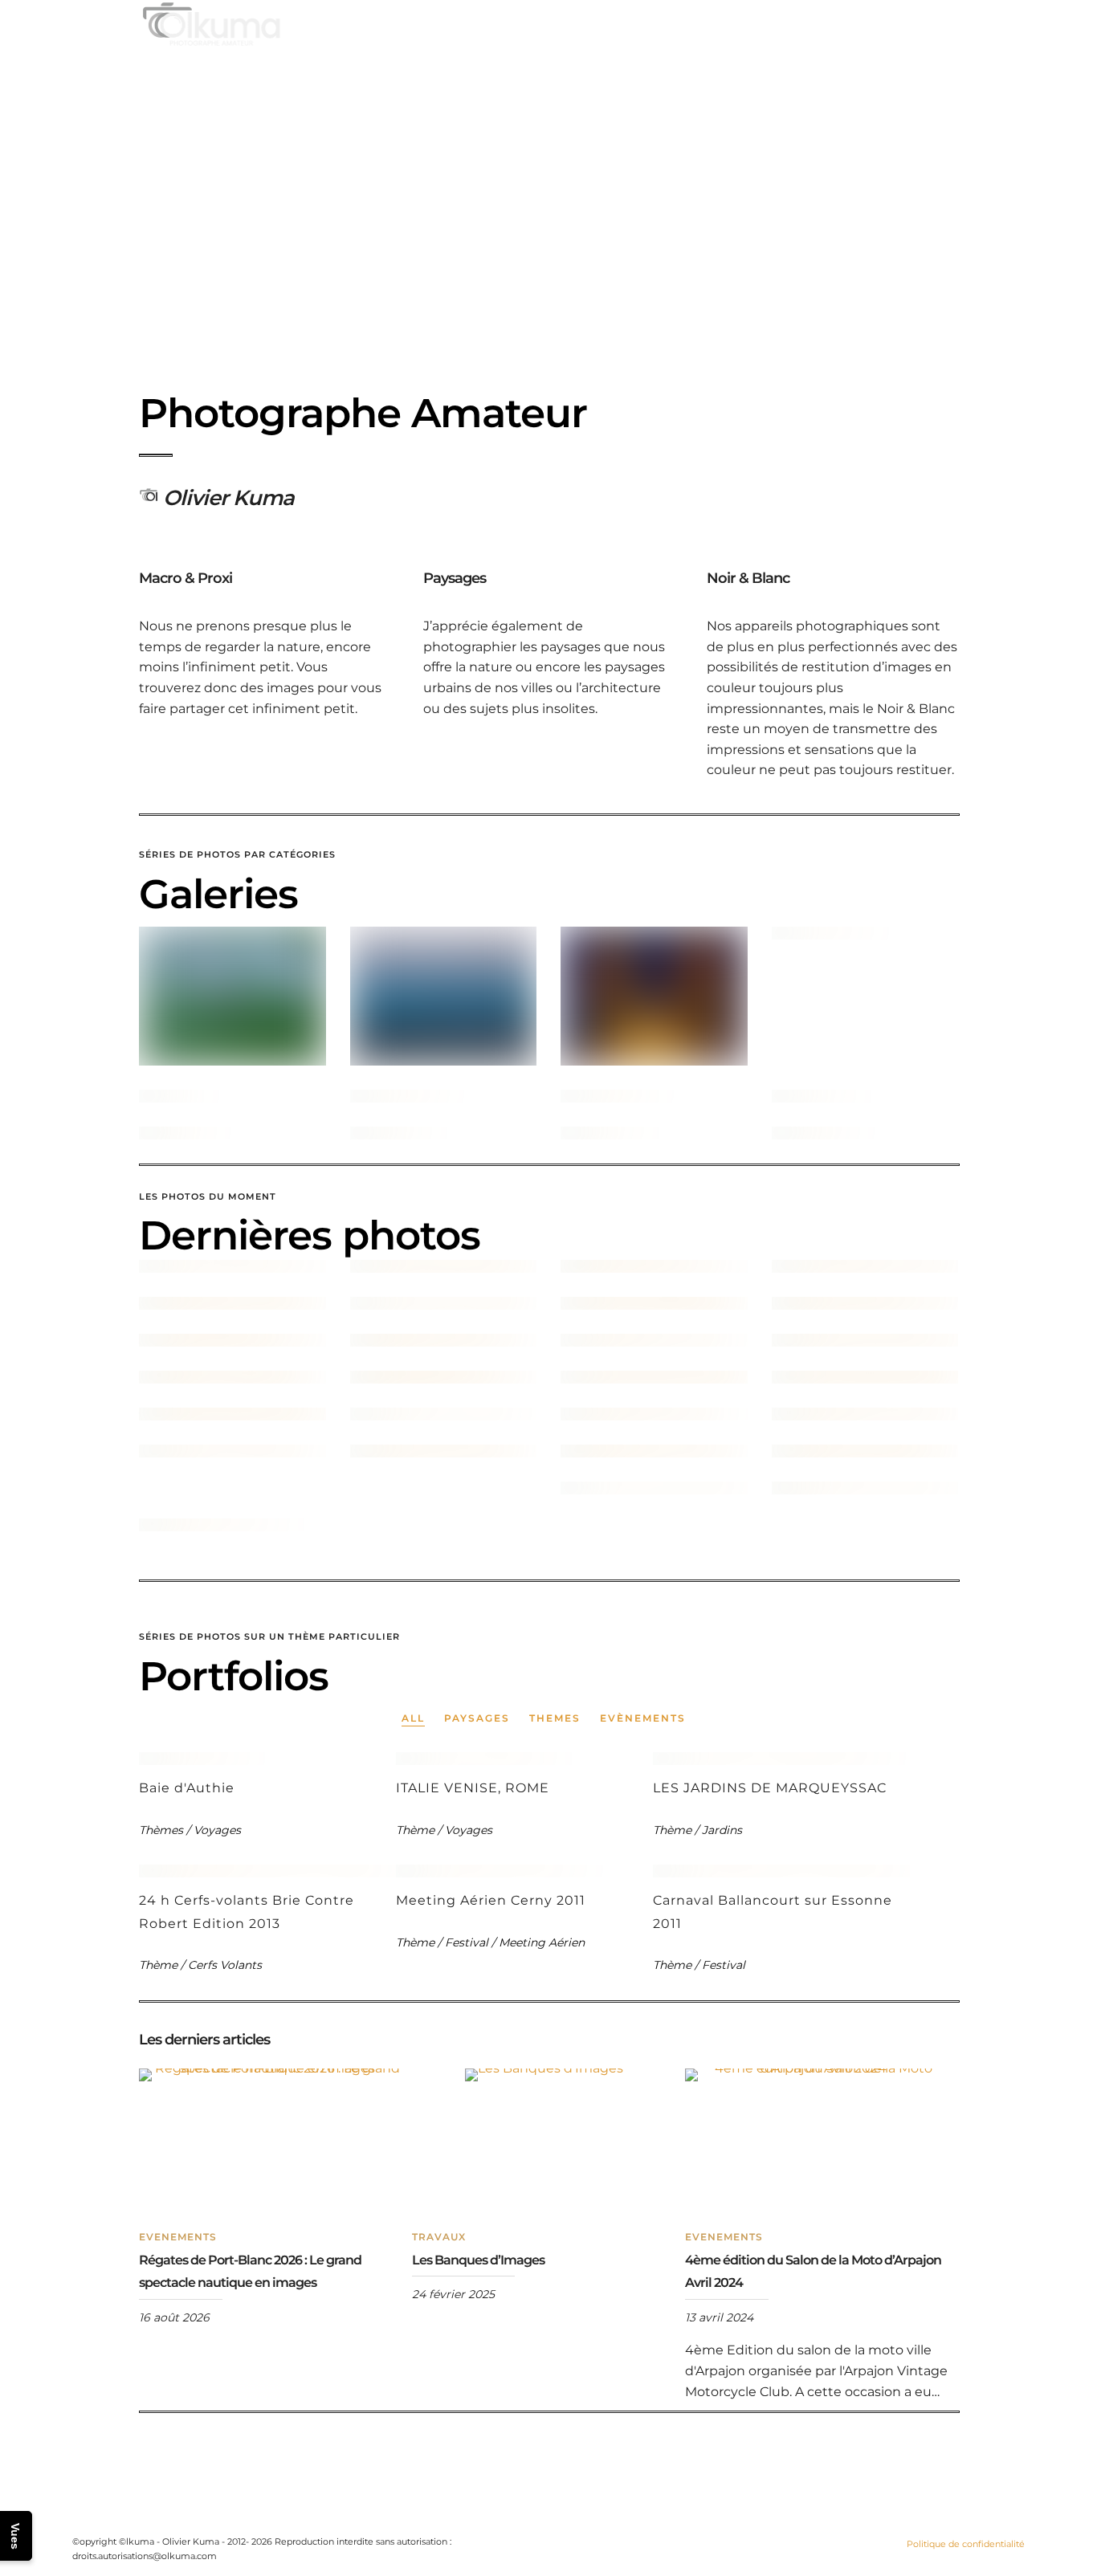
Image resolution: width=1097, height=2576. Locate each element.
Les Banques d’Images (478, 2260)
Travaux (439, 2237)
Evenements (178, 2237)
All (413, 1718)
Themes (555, 1718)
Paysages (477, 1718)
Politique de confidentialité (966, 2544)
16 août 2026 (174, 2317)
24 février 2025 (453, 2294)
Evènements (643, 1718)
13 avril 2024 (719, 2317)
